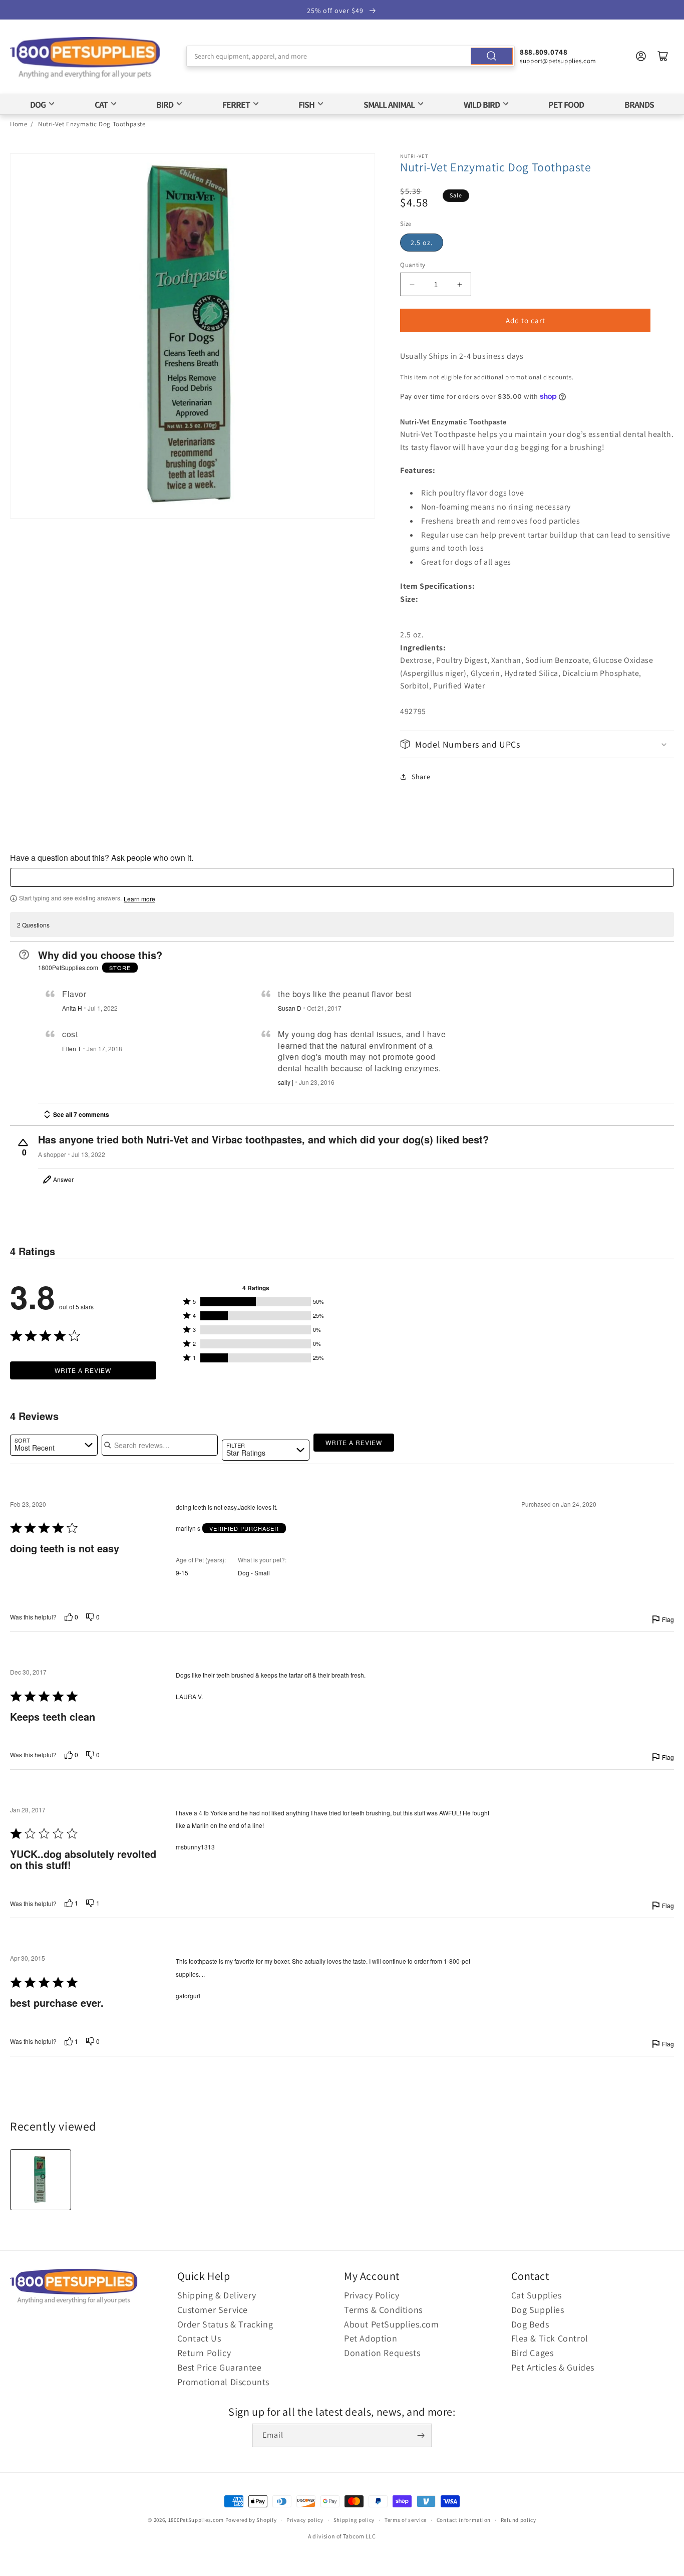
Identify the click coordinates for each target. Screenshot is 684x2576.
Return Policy (204, 2353)
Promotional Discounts (224, 2382)
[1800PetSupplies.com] (85, 58)
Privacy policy (305, 2520)
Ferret (236, 104)
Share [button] (421, 777)
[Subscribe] (421, 2435)
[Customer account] (641, 56)
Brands (639, 104)
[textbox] (342, 877)
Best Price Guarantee (220, 2367)
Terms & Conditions (383, 2310)
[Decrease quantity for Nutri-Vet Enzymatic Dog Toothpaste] (412, 284)
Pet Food (566, 104)
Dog (38, 104)
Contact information (464, 2520)
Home (19, 124)
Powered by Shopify (251, 2520)
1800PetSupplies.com (196, 2520)
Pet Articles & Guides (553, 2367)
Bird (165, 104)
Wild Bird (482, 104)
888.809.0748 (544, 52)
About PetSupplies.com (392, 2324)
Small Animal (389, 104)
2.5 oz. (422, 243)
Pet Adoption (371, 2338)
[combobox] (351, 56)
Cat (101, 104)
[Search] (492, 56)
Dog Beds (530, 2324)
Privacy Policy (372, 2295)
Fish (306, 104)
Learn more (139, 899)
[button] (537, 744)
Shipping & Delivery (217, 2295)
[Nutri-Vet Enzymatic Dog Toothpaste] (41, 2180)
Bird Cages (533, 2353)
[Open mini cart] (663, 56)
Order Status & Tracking (225, 2324)
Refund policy (519, 2520)
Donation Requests (382, 2353)
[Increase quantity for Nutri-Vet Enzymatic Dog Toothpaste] (459, 284)
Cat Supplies (537, 2295)
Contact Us (199, 2338)
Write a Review (83, 1370)
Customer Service (213, 2310)
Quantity (413, 265)
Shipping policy (354, 2520)
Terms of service (406, 2520)
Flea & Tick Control (550, 2338)
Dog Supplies (538, 2310)
